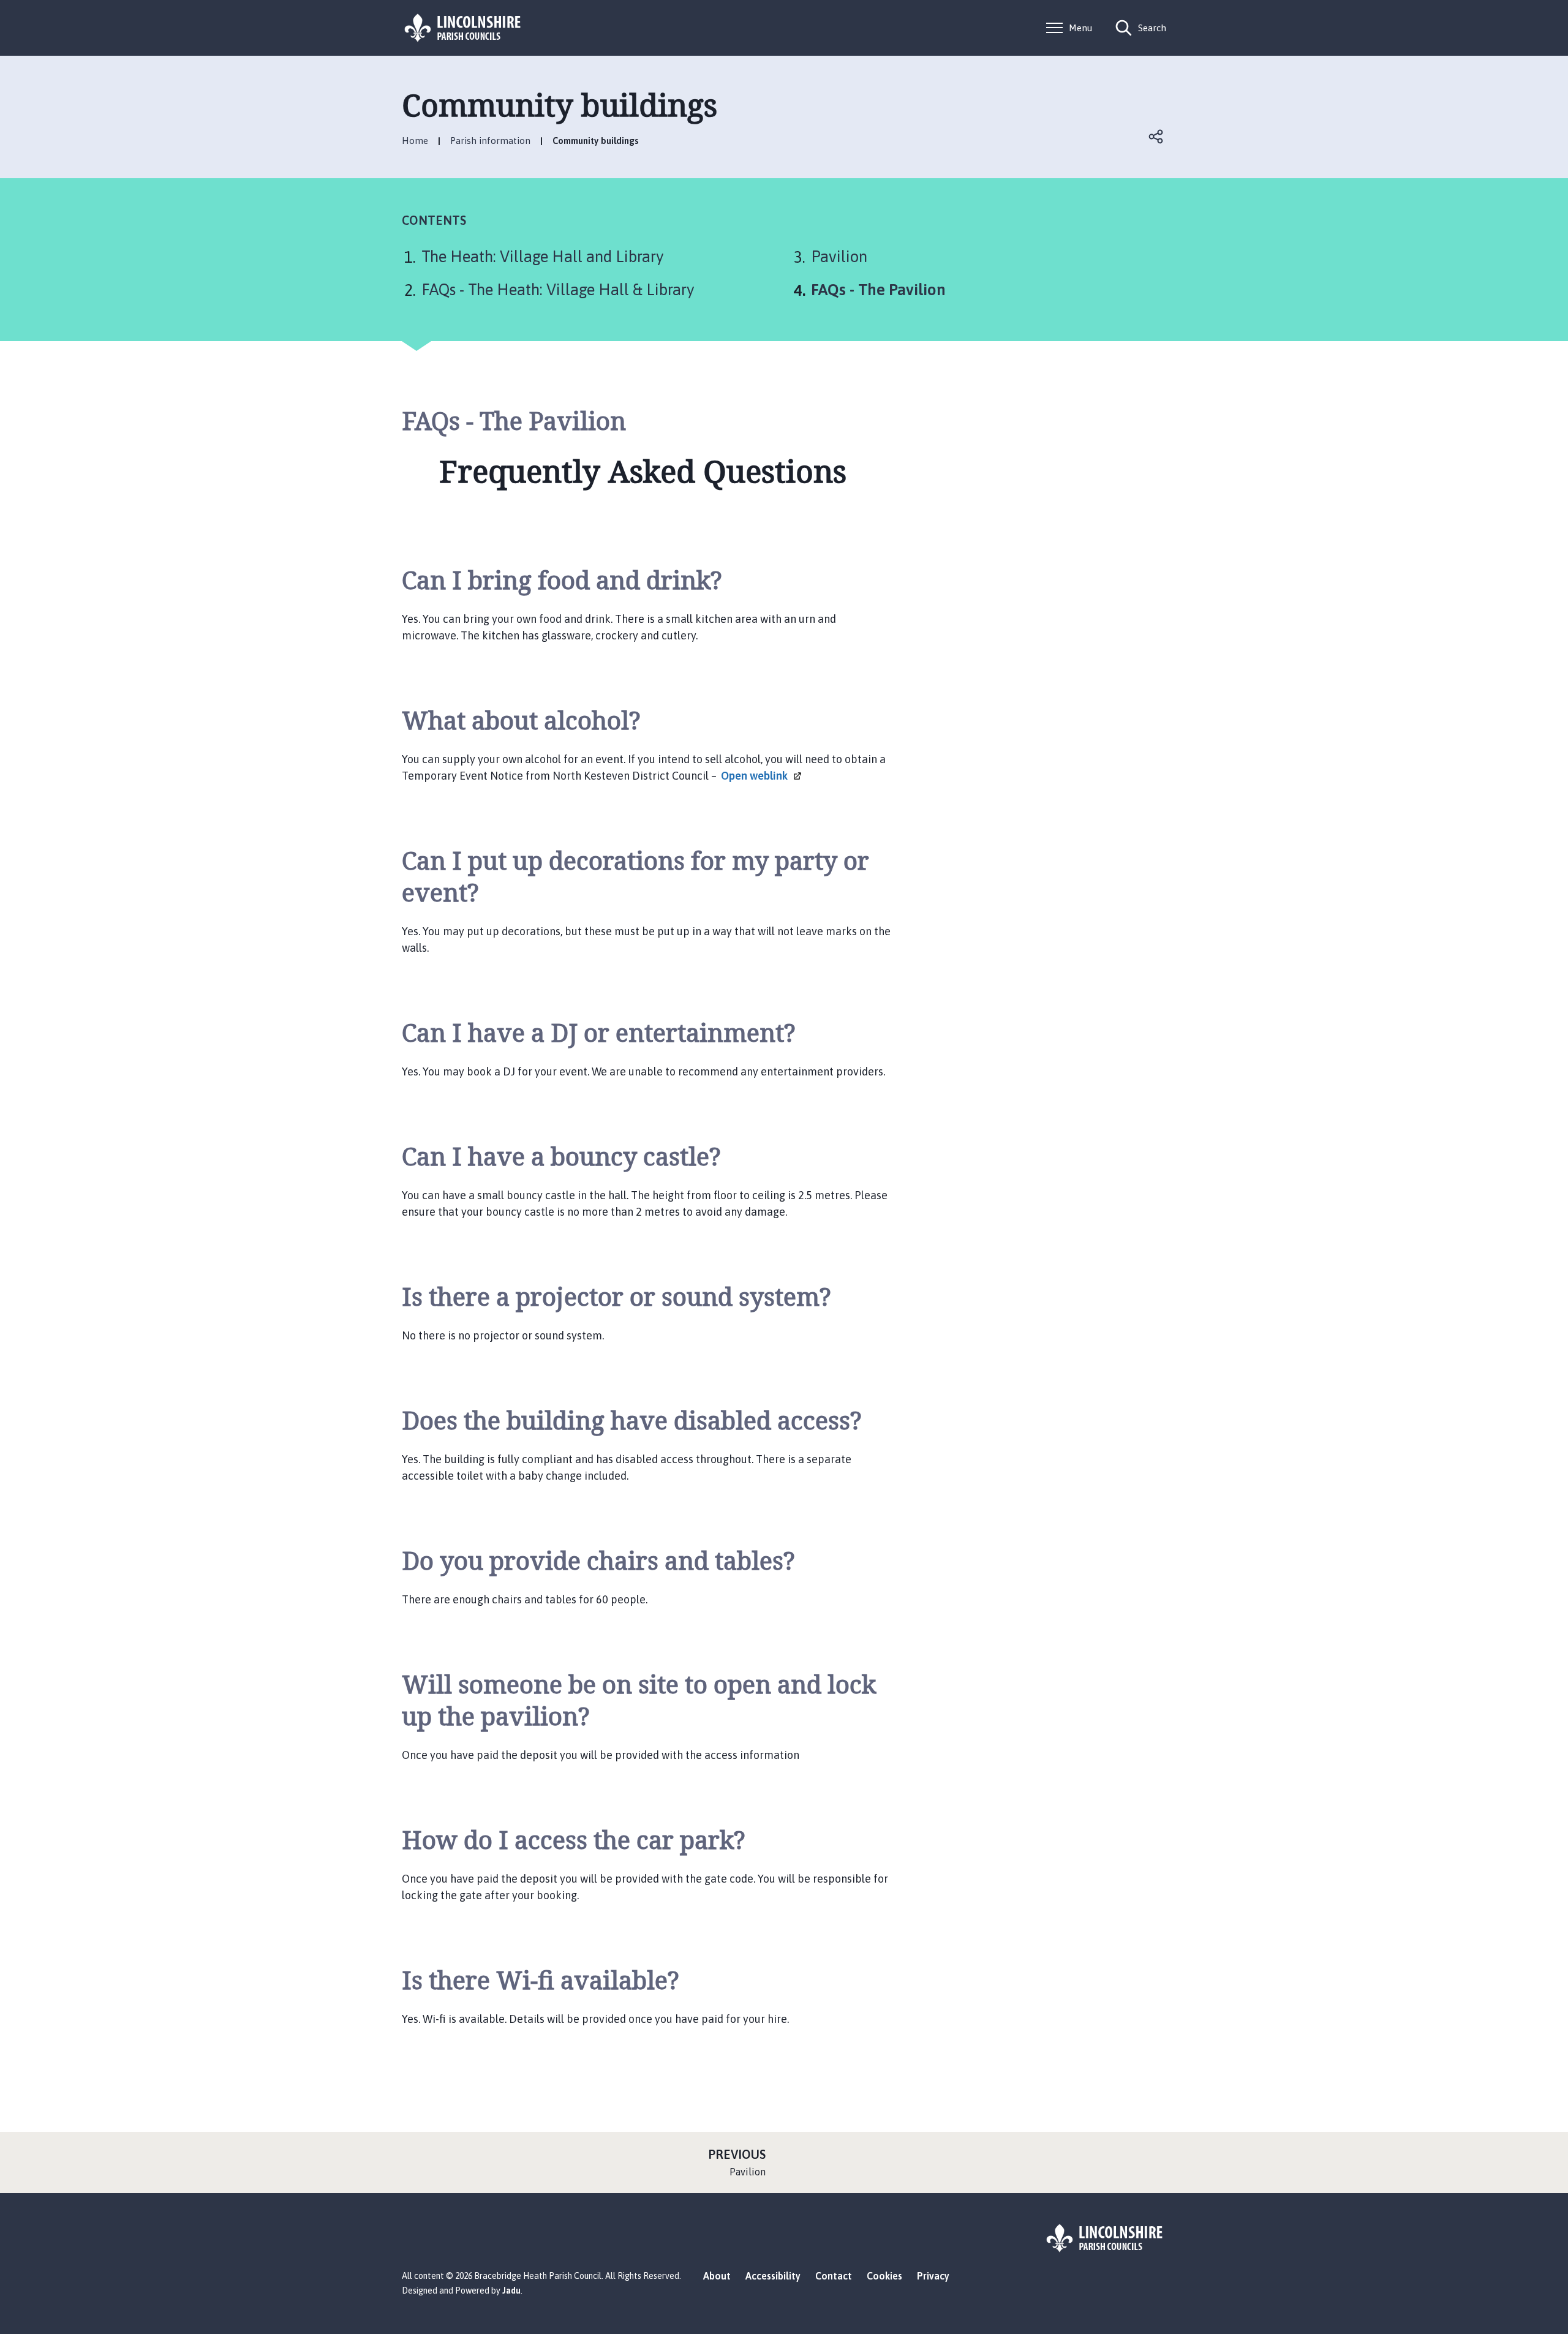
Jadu (511, 2291)
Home (415, 141)
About (717, 2276)
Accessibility (773, 2276)
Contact (834, 2276)
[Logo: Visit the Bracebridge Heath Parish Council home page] (463, 28)
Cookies (884, 2276)
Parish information (490, 141)
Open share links (1156, 137)
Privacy (933, 2276)
